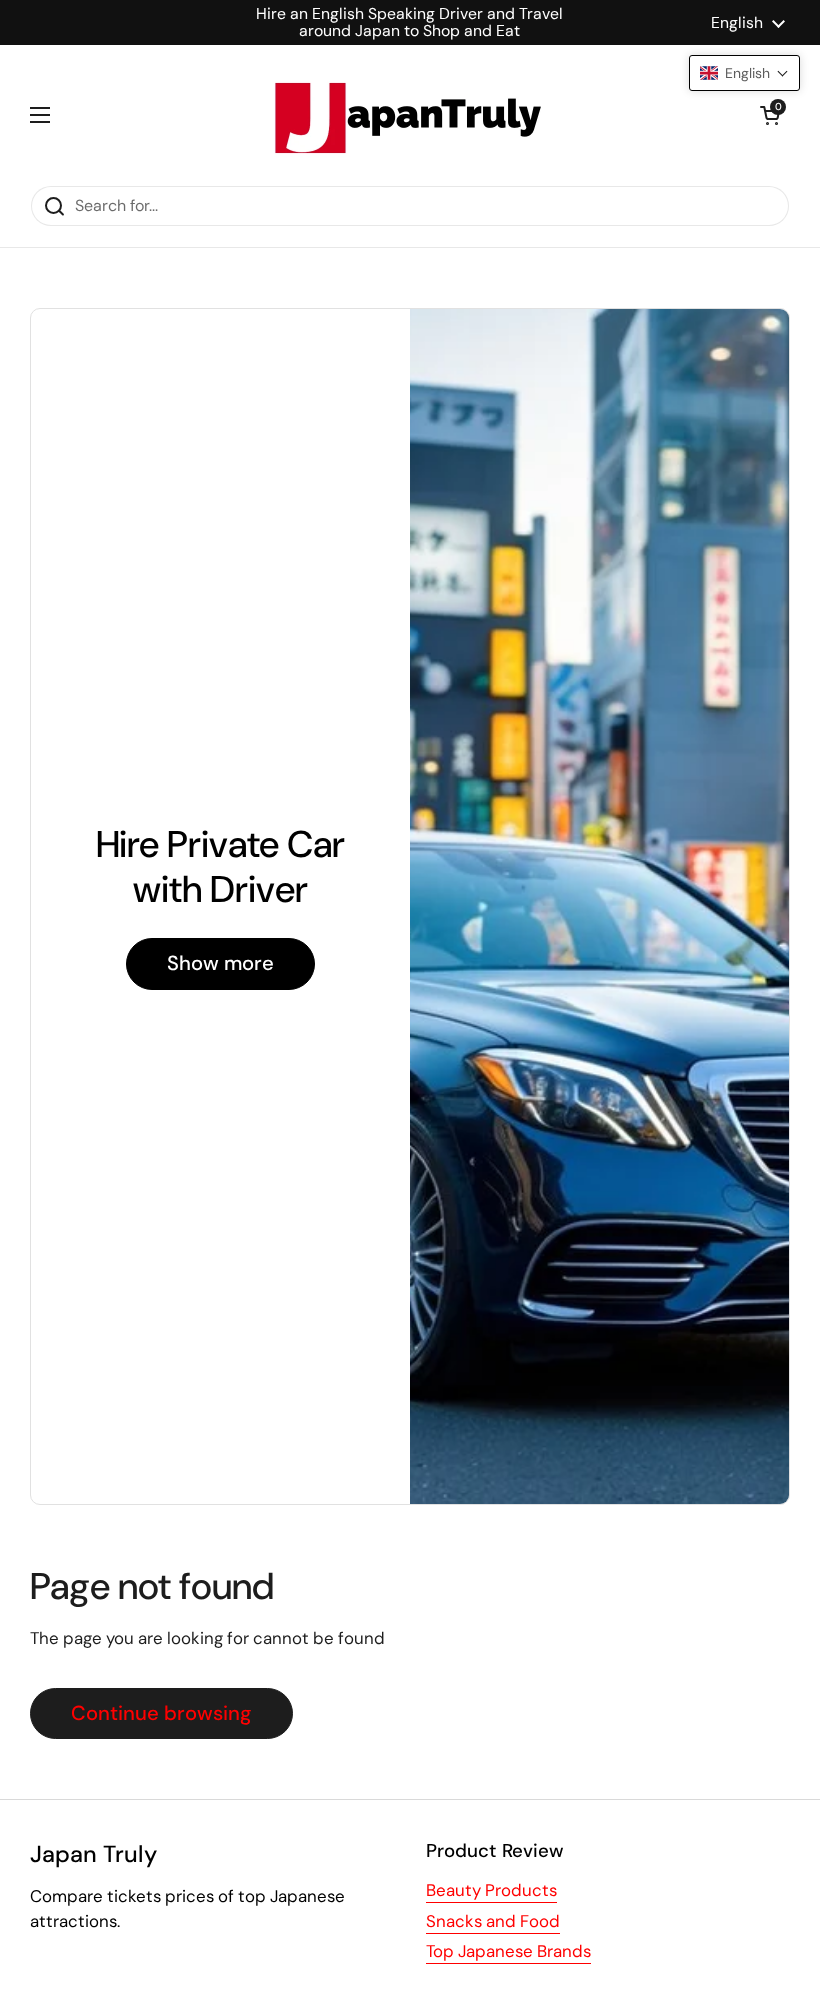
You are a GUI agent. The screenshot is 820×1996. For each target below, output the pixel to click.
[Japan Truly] (405, 115)
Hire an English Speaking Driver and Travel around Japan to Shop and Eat (409, 22)
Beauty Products (491, 1890)
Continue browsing (161, 1713)
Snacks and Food (493, 1921)
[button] (770, 115)
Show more (220, 963)
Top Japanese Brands (508, 1951)
